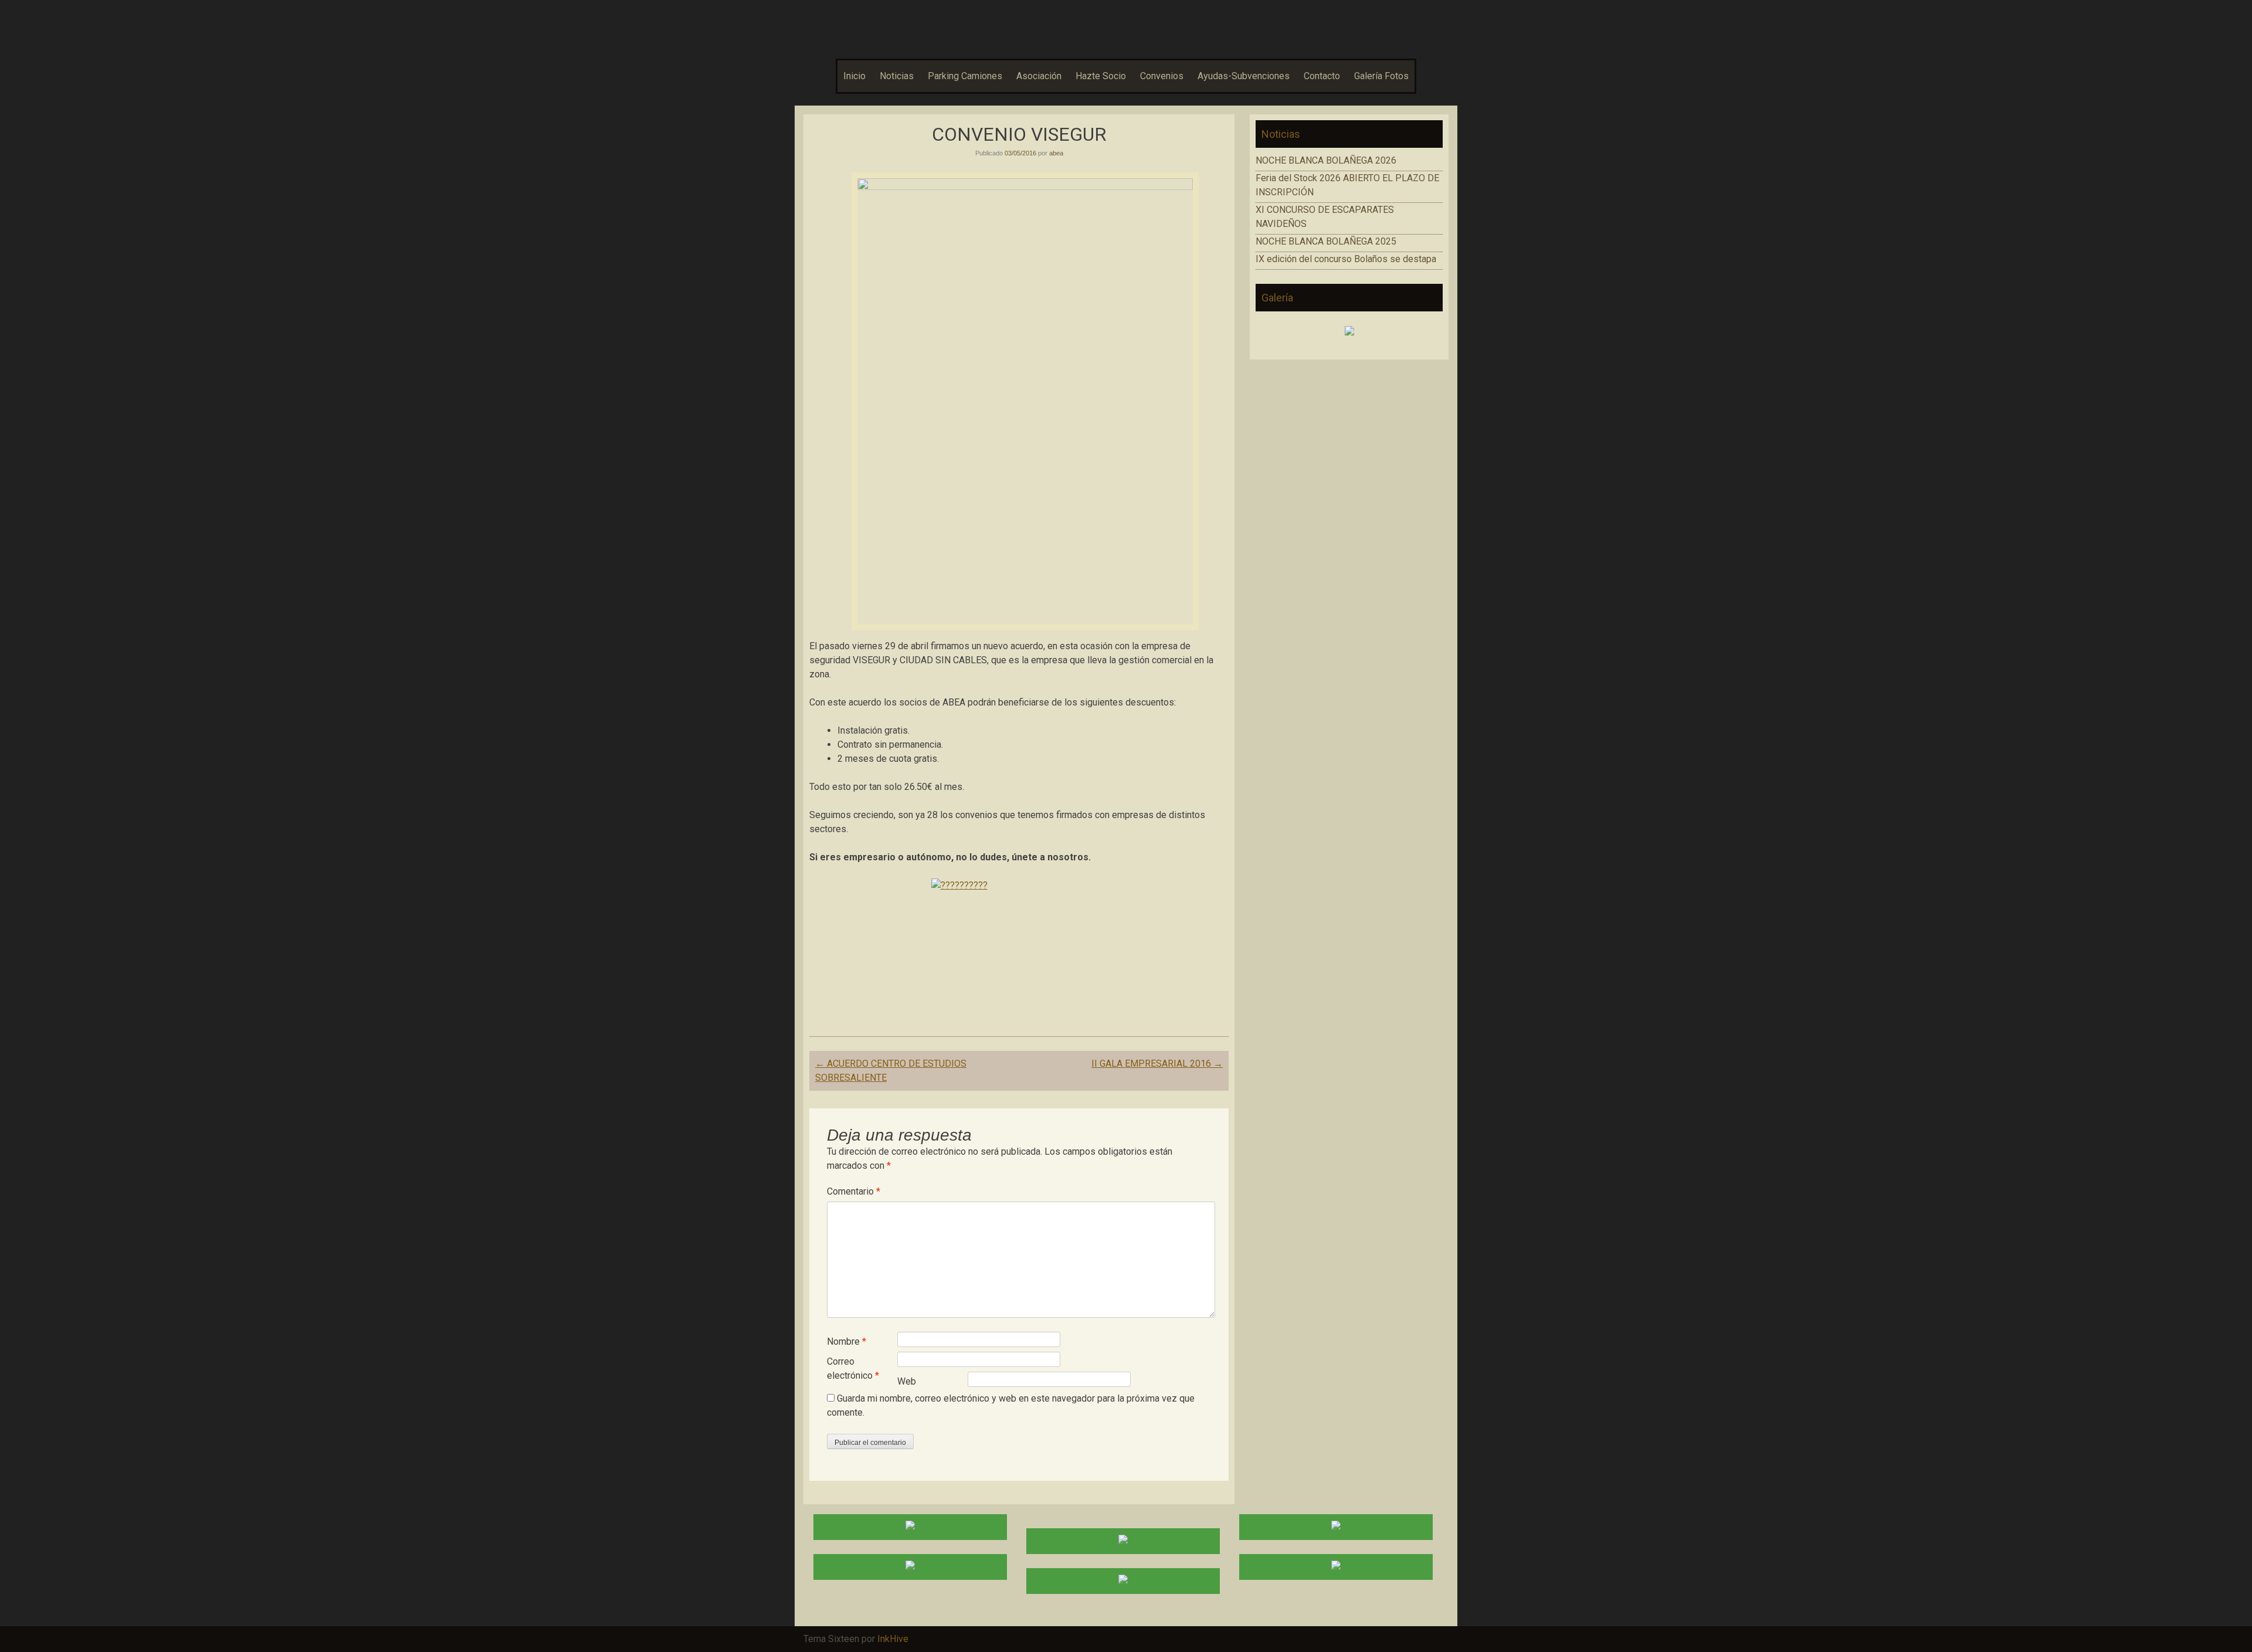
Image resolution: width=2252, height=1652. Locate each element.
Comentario (854, 1191)
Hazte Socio (1101, 76)
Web (907, 1381)
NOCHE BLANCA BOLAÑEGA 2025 (1326, 241)
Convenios (1162, 76)
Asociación (1039, 76)
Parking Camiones (965, 76)
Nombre (847, 1341)
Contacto (1322, 76)
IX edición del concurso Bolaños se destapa (1346, 259)
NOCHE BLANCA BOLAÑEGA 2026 (1326, 160)
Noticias (897, 76)
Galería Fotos (1381, 76)
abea (1056, 153)
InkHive (893, 1639)
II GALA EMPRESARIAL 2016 (1157, 1064)
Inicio (854, 76)
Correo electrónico (853, 1368)
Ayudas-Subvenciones (1244, 76)
